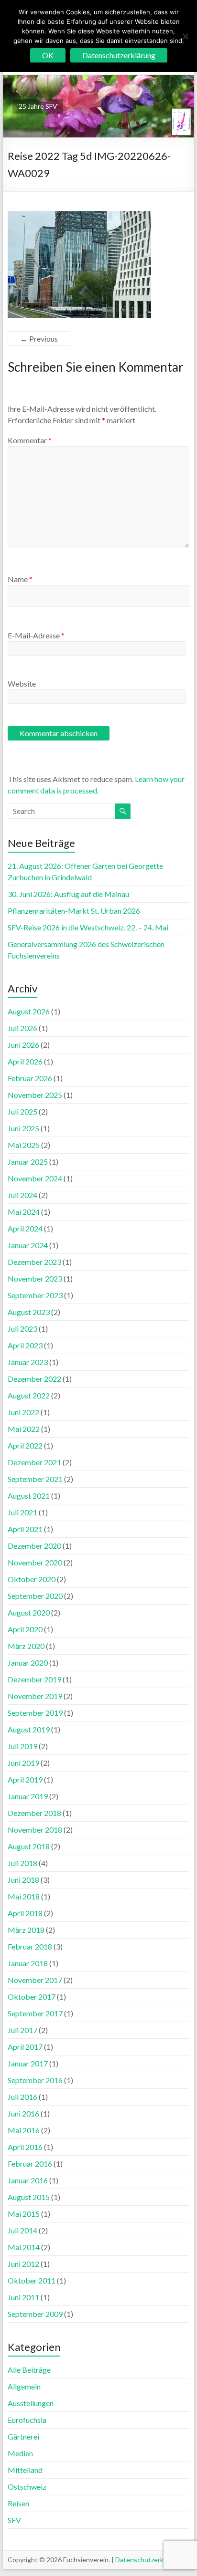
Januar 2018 (28, 1963)
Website (22, 683)
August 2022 (29, 1395)
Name (20, 579)
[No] (185, 36)
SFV (14, 2520)
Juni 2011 (23, 2297)
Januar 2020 (28, 1663)
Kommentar (30, 440)
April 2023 (25, 1345)
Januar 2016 (28, 2180)
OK (48, 55)
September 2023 (35, 1295)
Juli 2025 (22, 1111)
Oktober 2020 (32, 1579)
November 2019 (35, 1696)
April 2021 (25, 1529)
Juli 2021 (22, 1512)
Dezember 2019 (34, 1679)
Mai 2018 (24, 1896)
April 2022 (25, 1445)
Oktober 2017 (32, 1997)
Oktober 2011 (32, 2280)
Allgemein (24, 2386)
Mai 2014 (24, 2247)
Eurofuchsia (27, 2420)
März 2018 (26, 1930)
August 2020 (29, 1612)
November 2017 (35, 1980)
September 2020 (35, 1596)
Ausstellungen (31, 2403)
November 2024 (35, 1178)
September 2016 (35, 2080)
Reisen (18, 2503)
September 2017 (35, 2013)
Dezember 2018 (34, 1813)
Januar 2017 (28, 2063)
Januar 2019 (28, 1796)
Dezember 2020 (34, 1546)
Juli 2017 (22, 2030)
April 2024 (25, 1228)
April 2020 (25, 1629)
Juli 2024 (22, 1195)
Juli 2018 (22, 1863)
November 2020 (35, 1562)
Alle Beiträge (29, 2370)
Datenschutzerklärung (149, 2560)
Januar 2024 (28, 1245)
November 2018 (35, 1830)
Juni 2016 (23, 2113)
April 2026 (25, 1061)
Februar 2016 (30, 2164)
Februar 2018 (30, 1946)
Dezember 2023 (34, 1262)
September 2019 (35, 1713)
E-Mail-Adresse (36, 635)
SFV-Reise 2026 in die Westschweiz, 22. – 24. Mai (88, 927)
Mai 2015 (24, 2214)
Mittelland (25, 2470)
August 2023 (29, 1312)
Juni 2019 (23, 1763)
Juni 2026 (23, 1045)
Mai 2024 (24, 1212)
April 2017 (25, 2047)
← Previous (39, 339)
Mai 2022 (24, 1429)
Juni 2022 (23, 1412)
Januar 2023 (28, 1362)
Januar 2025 (28, 1162)
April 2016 (25, 2147)
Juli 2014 (22, 2230)
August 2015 (29, 2197)
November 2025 (35, 1095)
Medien (20, 2453)
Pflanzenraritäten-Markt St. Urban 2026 (74, 911)
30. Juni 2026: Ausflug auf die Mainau (68, 894)
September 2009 (35, 2314)
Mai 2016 (24, 2130)
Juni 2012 (23, 2264)
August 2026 (29, 1011)
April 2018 (25, 1913)
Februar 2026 (30, 1078)
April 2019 (25, 1779)
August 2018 (29, 1846)
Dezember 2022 (34, 1379)
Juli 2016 (22, 2097)
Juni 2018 (23, 1880)
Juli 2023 (22, 1329)
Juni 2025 (23, 1128)
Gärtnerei (23, 2436)
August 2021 (29, 1496)
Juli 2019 (22, 1746)
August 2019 (29, 1729)
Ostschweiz (27, 2487)
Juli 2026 (22, 1028)
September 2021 (35, 1479)
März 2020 (26, 1646)
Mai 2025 (24, 1145)
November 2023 (35, 1278)
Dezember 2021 (34, 1462)
